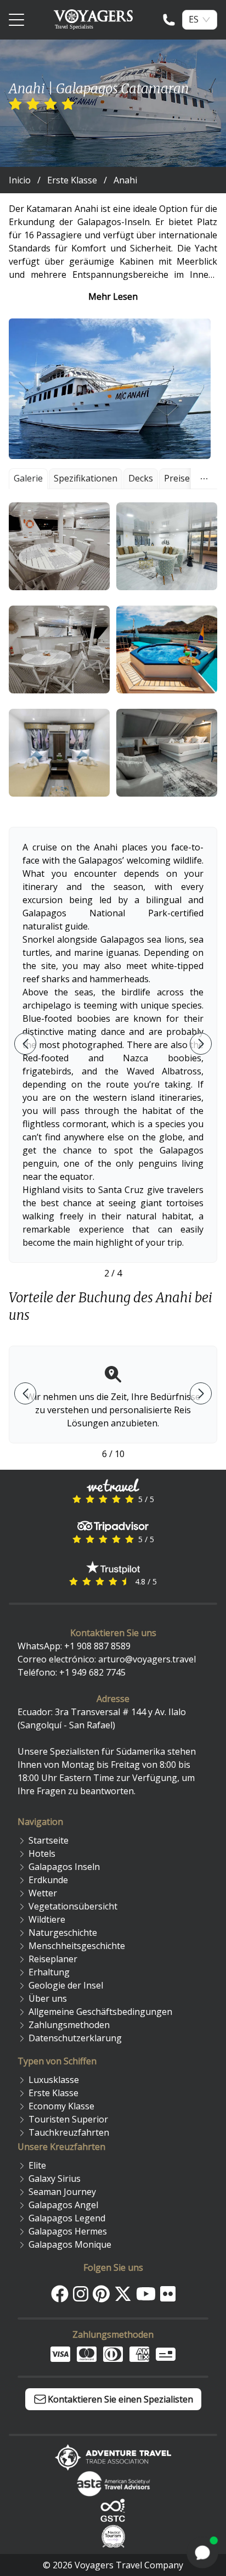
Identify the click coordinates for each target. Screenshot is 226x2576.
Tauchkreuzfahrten (69, 2132)
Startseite (49, 1840)
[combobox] (194, 19)
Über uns (48, 1998)
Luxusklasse (54, 2080)
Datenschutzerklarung (75, 2038)
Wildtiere (47, 1919)
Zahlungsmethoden (69, 2025)
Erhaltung (49, 1972)
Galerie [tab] (28, 478)
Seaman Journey (62, 2192)
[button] (59, 546)
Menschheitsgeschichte (77, 1946)
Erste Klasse (72, 180)
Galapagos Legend (67, 2218)
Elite (37, 2165)
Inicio (20, 180)
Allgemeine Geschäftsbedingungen (100, 2012)
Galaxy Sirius (55, 2179)
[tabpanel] (113, 649)
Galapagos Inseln (64, 1867)
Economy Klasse (61, 2106)
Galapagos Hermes (68, 2231)
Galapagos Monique (70, 2244)
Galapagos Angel (63, 2205)
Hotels (42, 1853)
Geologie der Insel (66, 1985)
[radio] (15, 104)
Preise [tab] (177, 478)
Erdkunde (48, 1880)
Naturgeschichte (63, 1933)
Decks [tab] (141, 478)
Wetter (43, 1893)
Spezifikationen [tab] (86, 478)
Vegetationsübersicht (73, 1906)
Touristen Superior (68, 2119)
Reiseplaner (53, 1959)
